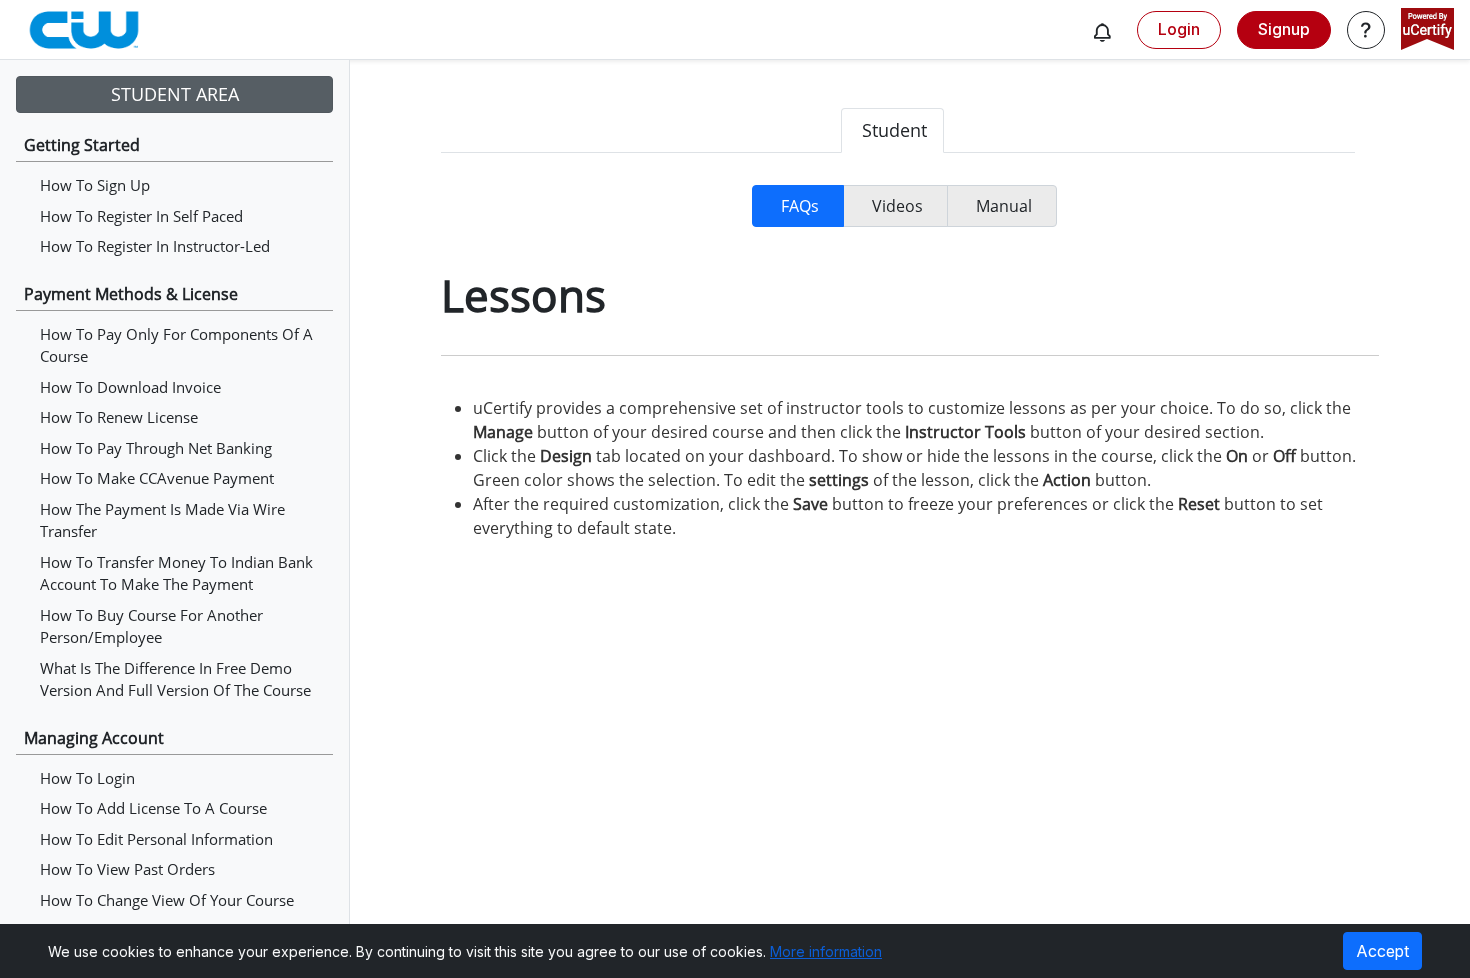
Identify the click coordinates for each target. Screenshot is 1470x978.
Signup (1284, 29)
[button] (1102, 32)
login (1179, 29)
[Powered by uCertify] (1427, 31)
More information (826, 951)
